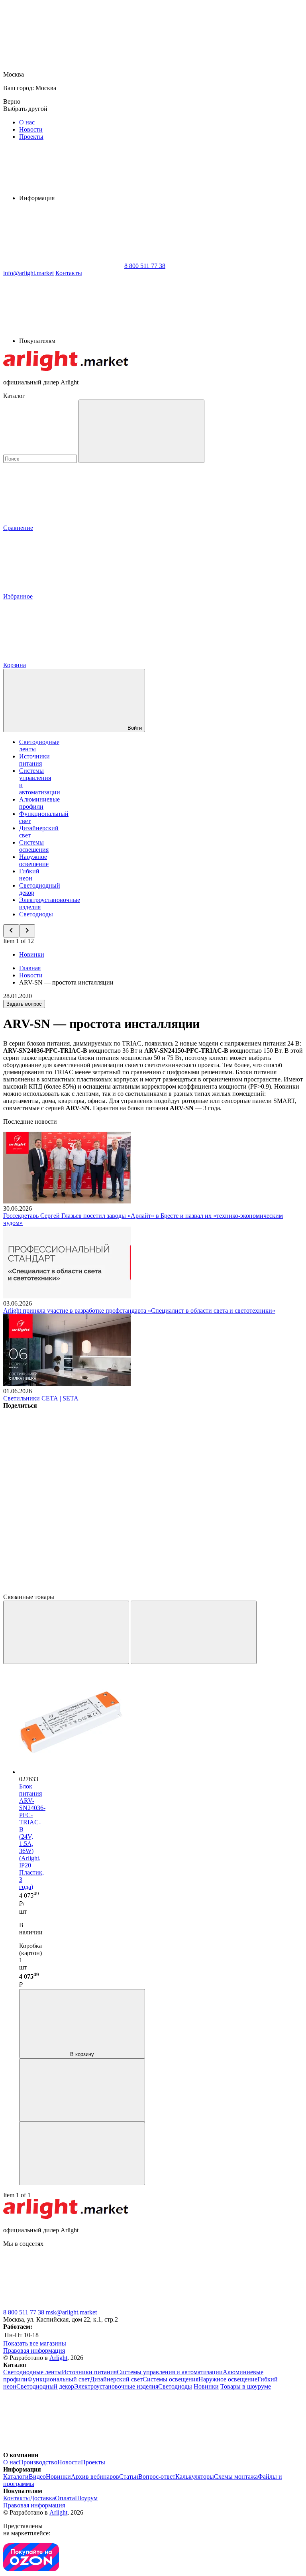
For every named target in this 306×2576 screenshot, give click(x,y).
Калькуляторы (195, 2477)
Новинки (32, 954)
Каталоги (16, 2477)
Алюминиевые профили (39, 803)
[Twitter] (184, 1467)
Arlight (58, 2358)
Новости (31, 129)
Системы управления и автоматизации (170, 2372)
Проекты (31, 137)
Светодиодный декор (45, 2386)
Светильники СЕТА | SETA (41, 1398)
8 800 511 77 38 (24, 2312)
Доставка (42, 2498)
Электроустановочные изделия (116, 2386)
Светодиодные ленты (32, 2372)
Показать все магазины (35, 2343)
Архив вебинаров (95, 2477)
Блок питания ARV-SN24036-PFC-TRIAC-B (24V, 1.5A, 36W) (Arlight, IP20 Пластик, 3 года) (32, 1836)
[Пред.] (66, 1632)
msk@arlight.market (71, 2312)
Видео (37, 2477)
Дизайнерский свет (116, 2379)
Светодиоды (36, 914)
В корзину (82, 2054)
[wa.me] (182, 2305)
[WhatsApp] (63, 266)
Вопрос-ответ (157, 2477)
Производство (38, 2462)
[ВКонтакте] (63, 1467)
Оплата (65, 2498)
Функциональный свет (59, 2379)
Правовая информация (34, 2351)
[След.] (194, 1632)
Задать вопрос (24, 1004)
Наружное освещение (34, 860)
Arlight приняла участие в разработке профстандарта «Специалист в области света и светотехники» (139, 1311)
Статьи (129, 2477)
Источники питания (34, 760)
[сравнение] (82, 2090)
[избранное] (82, 2154)
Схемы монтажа (236, 2477)
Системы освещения (34, 846)
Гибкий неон (29, 875)
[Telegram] (63, 1590)
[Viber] (63, 1528)
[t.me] (63, 2305)
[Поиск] (141, 431)
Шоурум (86, 2498)
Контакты (69, 273)
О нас (27, 122)
